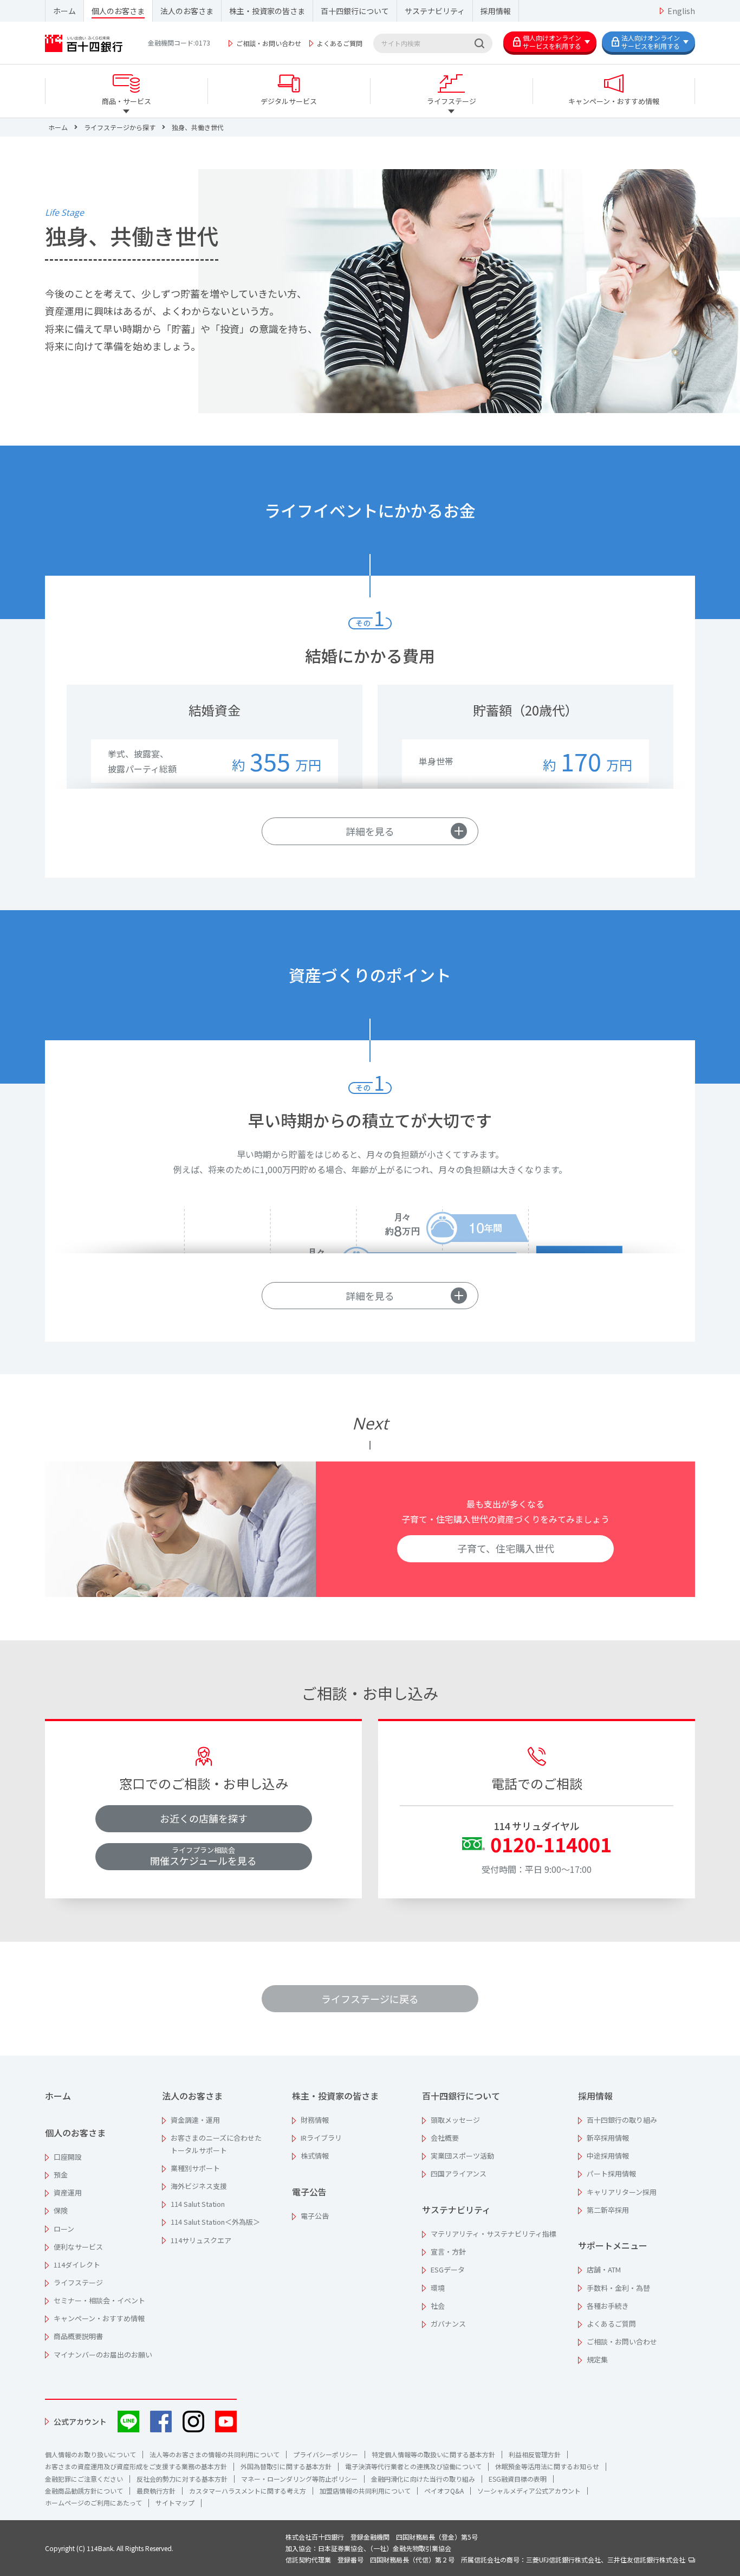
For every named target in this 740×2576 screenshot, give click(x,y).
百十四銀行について (355, 11)
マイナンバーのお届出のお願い (103, 2355)
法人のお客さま (187, 11)
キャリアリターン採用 (622, 2192)
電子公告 (309, 2192)
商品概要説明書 (78, 2336)
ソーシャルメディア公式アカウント (529, 2491)
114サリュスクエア (201, 2240)
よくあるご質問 (340, 43)
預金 (61, 2175)
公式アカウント (80, 2422)
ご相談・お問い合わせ (269, 43)
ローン (64, 2229)
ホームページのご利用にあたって (93, 2503)
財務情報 (315, 2120)
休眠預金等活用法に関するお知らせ (547, 2466)
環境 (438, 2288)
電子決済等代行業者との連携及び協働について (413, 2466)
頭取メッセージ (455, 2120)
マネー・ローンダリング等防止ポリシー (299, 2479)
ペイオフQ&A (444, 2491)
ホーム (64, 11)
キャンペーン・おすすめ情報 (99, 2318)
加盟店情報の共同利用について (365, 2491)
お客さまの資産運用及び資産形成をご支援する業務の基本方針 (136, 2466)
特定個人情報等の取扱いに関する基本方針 (433, 2454)
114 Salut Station (198, 2204)
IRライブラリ (321, 2138)
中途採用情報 (608, 2156)
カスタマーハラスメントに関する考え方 (248, 2491)
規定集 (597, 2359)
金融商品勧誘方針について (84, 2491)
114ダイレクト (77, 2265)
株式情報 (315, 2156)
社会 (438, 2306)
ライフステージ (78, 2282)
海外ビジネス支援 (199, 2186)
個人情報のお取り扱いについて (90, 2454)
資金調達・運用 (195, 2120)
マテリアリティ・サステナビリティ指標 (494, 2234)
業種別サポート (195, 2168)
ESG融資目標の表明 (518, 2479)
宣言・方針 (448, 2252)
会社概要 (445, 2138)
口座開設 (68, 2157)
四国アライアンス (459, 2173)
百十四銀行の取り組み (622, 2120)
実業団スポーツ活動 (462, 2156)
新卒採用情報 (608, 2138)
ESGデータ (448, 2269)
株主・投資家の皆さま (267, 11)
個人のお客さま (118, 11)
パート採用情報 (611, 2173)
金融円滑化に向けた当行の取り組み (423, 2479)
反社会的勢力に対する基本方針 (182, 2479)
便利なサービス (78, 2247)
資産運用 (68, 2192)
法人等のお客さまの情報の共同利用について (215, 2454)
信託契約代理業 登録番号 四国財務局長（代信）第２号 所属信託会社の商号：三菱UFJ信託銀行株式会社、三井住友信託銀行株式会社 (487, 2559)
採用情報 (496, 11)
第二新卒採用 (608, 2210)
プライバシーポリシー (326, 2454)
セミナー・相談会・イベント (99, 2300)
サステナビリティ (435, 11)
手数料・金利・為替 (618, 2288)
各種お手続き (608, 2306)
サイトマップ (175, 2503)
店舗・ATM (604, 2269)
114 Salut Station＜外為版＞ (215, 2222)
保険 (61, 2210)
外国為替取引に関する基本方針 (286, 2466)
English (681, 11)
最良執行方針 (156, 2491)
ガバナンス (448, 2324)
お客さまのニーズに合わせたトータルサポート (216, 2144)
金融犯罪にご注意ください (84, 2479)
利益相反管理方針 (535, 2454)
